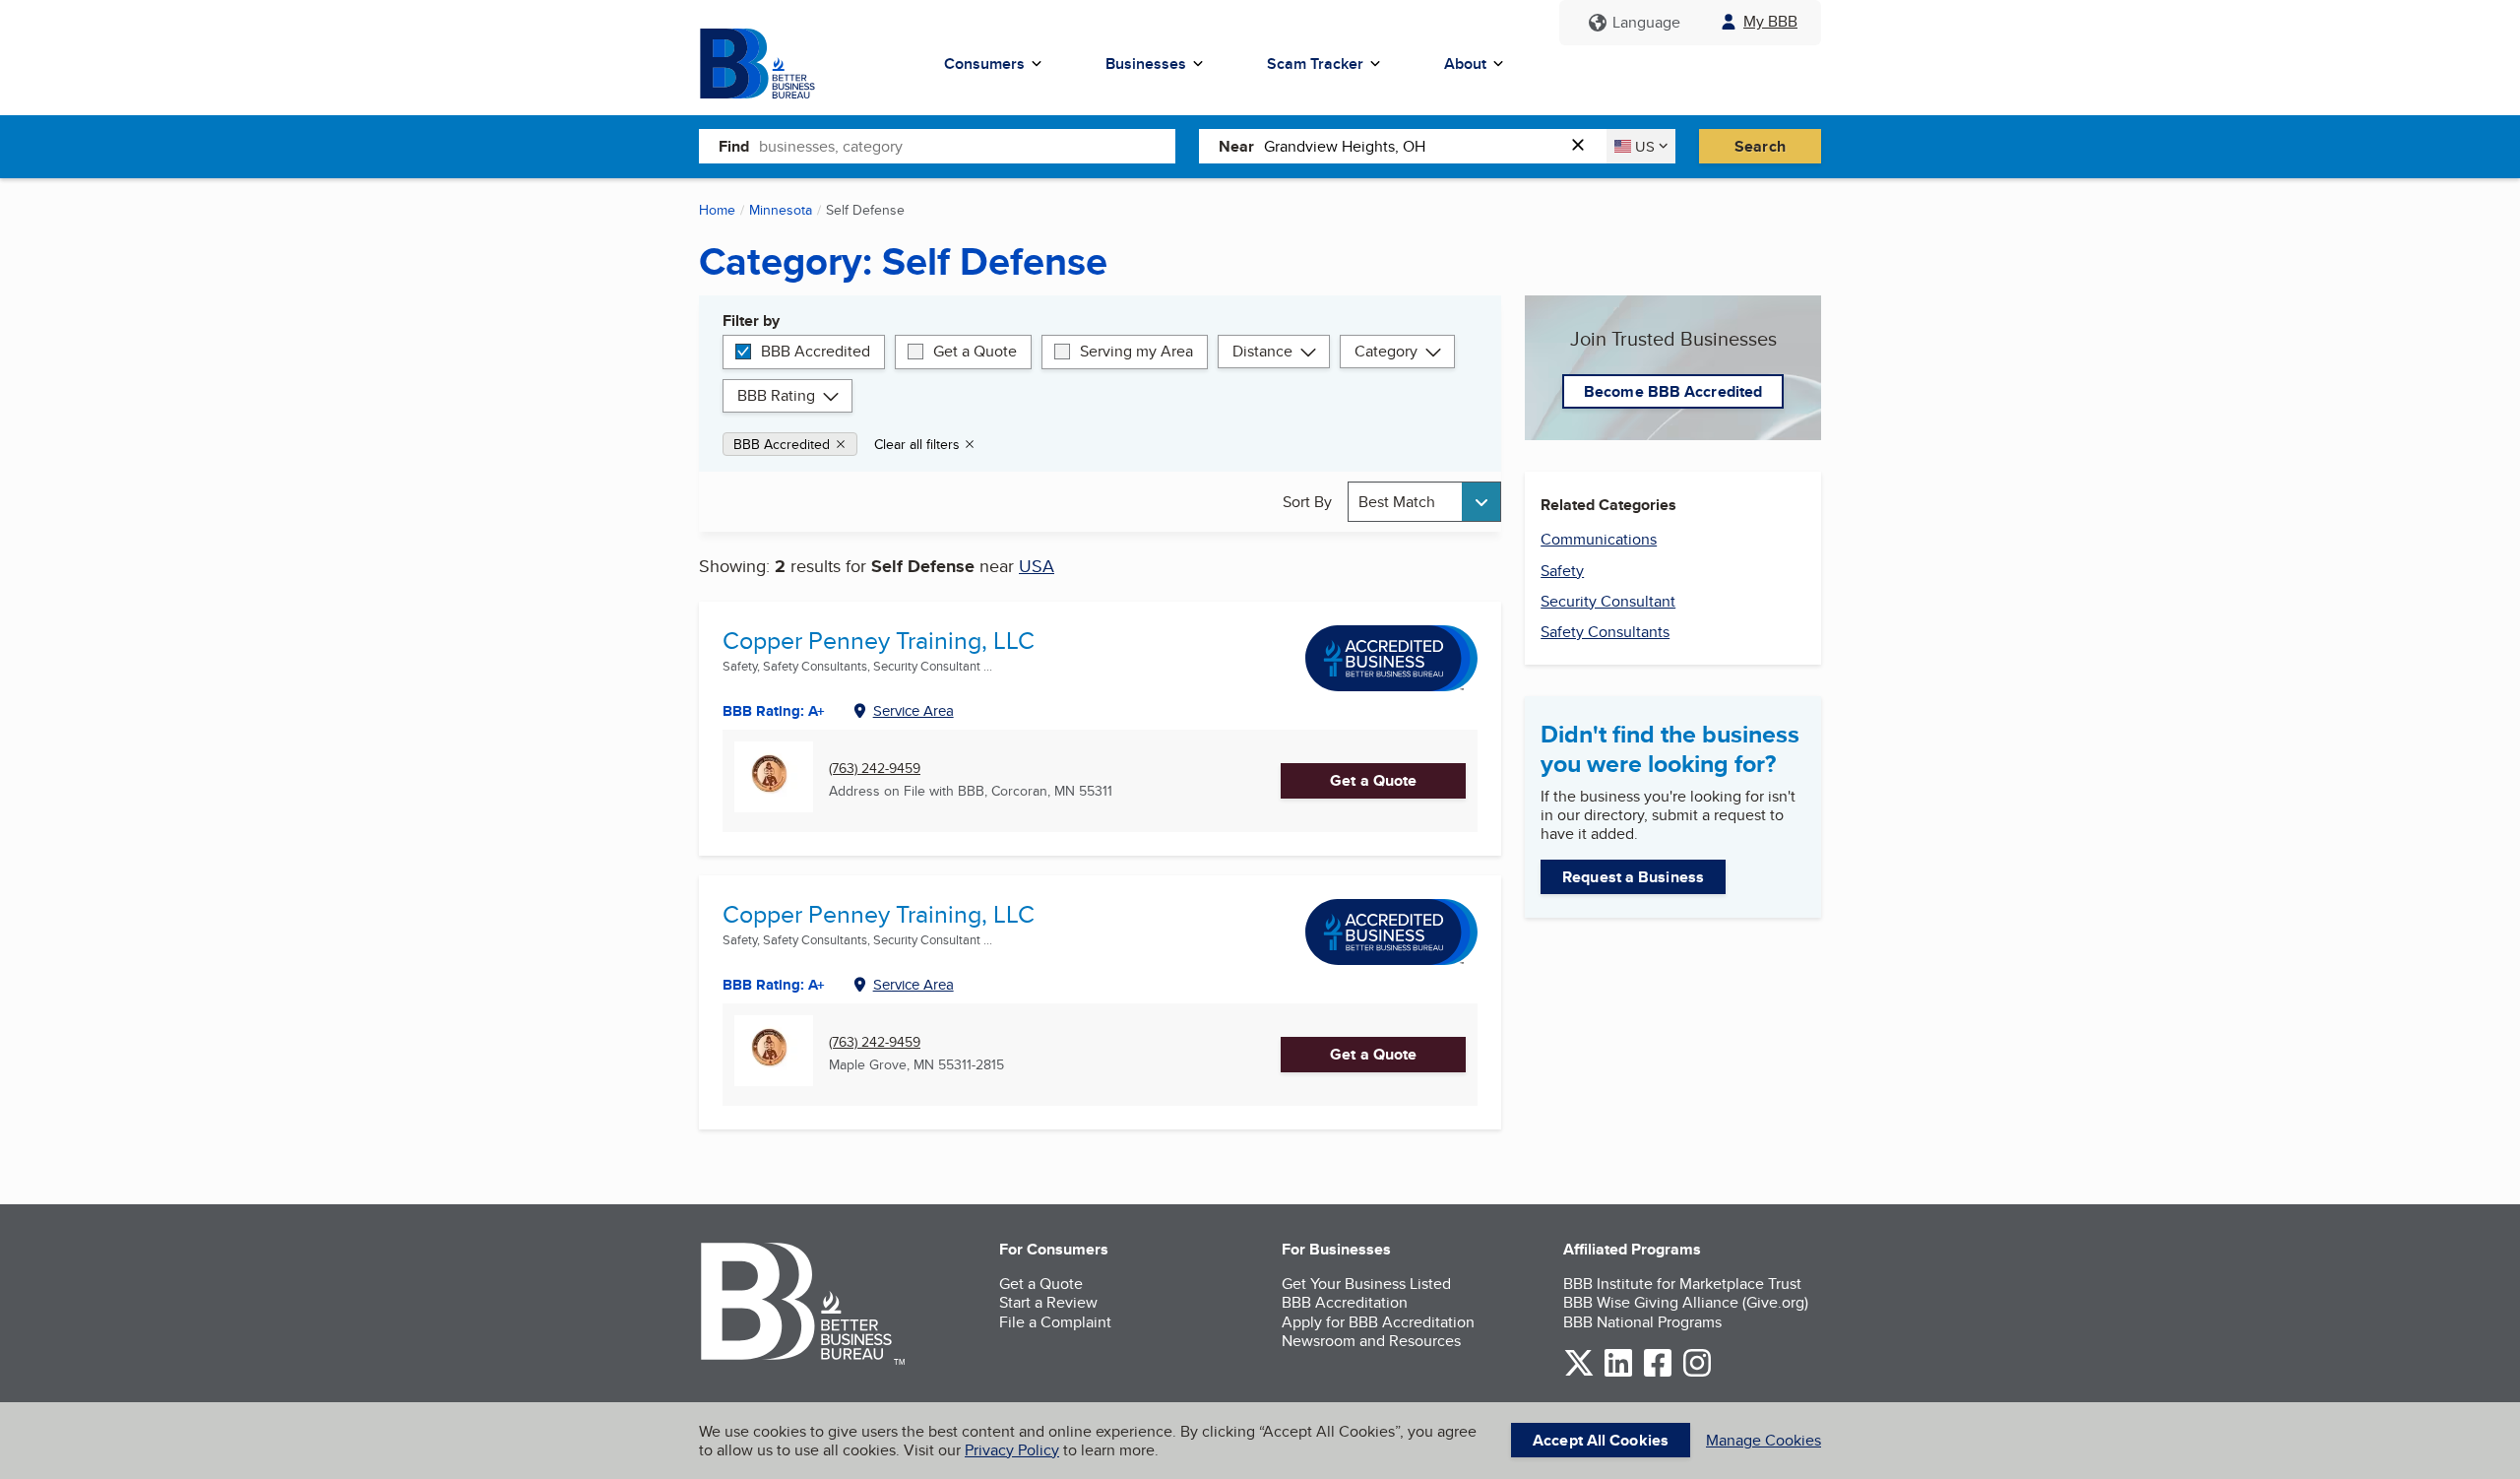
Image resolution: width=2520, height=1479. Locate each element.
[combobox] (967, 146)
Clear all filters (917, 444)
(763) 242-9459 (875, 769)
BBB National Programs (1642, 1322)
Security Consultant (1608, 601)
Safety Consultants (1605, 632)
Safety (1562, 571)
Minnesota (781, 210)
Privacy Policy (1012, 1450)
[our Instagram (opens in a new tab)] (1697, 1373)
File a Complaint (1055, 1322)
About (1465, 64)
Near (1236, 146)
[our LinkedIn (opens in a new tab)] (1618, 1373)
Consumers (984, 64)
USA (1037, 566)
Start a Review (1048, 1302)
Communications (1599, 539)
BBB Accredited (816, 351)
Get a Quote (975, 351)
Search (1760, 146)
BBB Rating (776, 395)
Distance (1262, 351)
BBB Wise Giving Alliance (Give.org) (1686, 1302)
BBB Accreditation (1345, 1302)
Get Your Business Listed (1366, 1284)
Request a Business (1633, 877)
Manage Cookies (1764, 1440)
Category (1386, 351)
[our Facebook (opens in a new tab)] (1658, 1373)
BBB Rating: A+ (774, 711)
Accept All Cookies (1601, 1440)
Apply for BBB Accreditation (1378, 1322)
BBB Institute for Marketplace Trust (1682, 1284)
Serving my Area (1136, 351)
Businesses (1146, 64)
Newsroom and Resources (1371, 1341)
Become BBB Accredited (1673, 391)
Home (717, 210)
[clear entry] (1584, 146)
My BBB (1770, 21)
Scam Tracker (1315, 64)
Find (734, 146)
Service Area (913, 710)
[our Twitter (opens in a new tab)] (1579, 1373)
